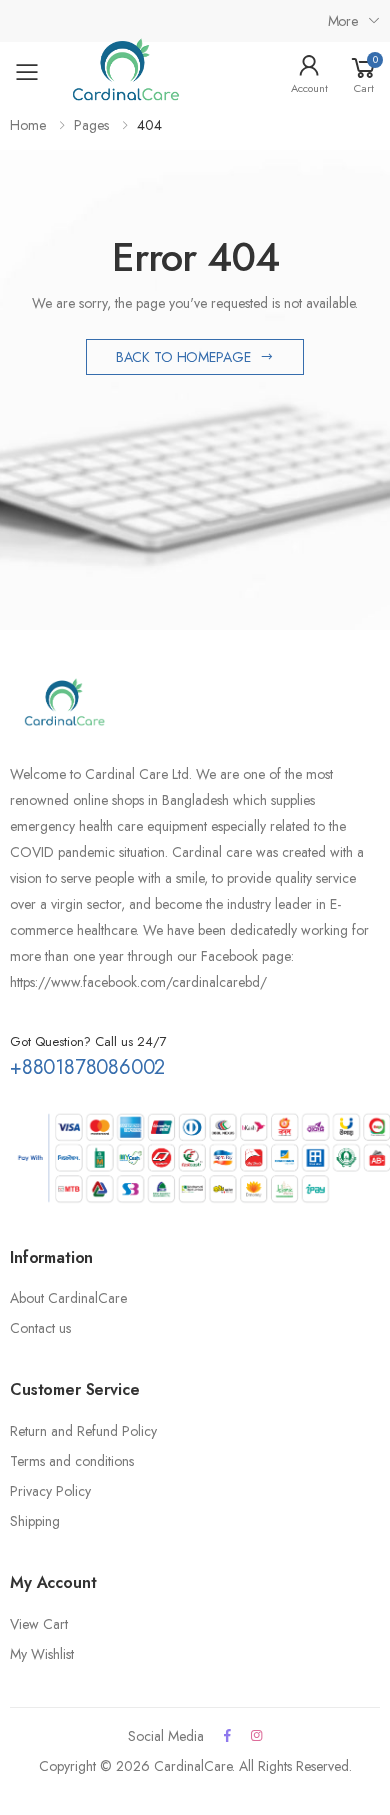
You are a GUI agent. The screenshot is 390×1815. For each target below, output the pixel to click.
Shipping (35, 1521)
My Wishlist (42, 1654)
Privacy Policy (50, 1491)
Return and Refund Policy (83, 1431)
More (343, 21)
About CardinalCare (68, 1298)
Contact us (40, 1328)
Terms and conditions (72, 1461)
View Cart (39, 1624)
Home (28, 125)
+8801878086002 (87, 1067)
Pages (91, 125)
